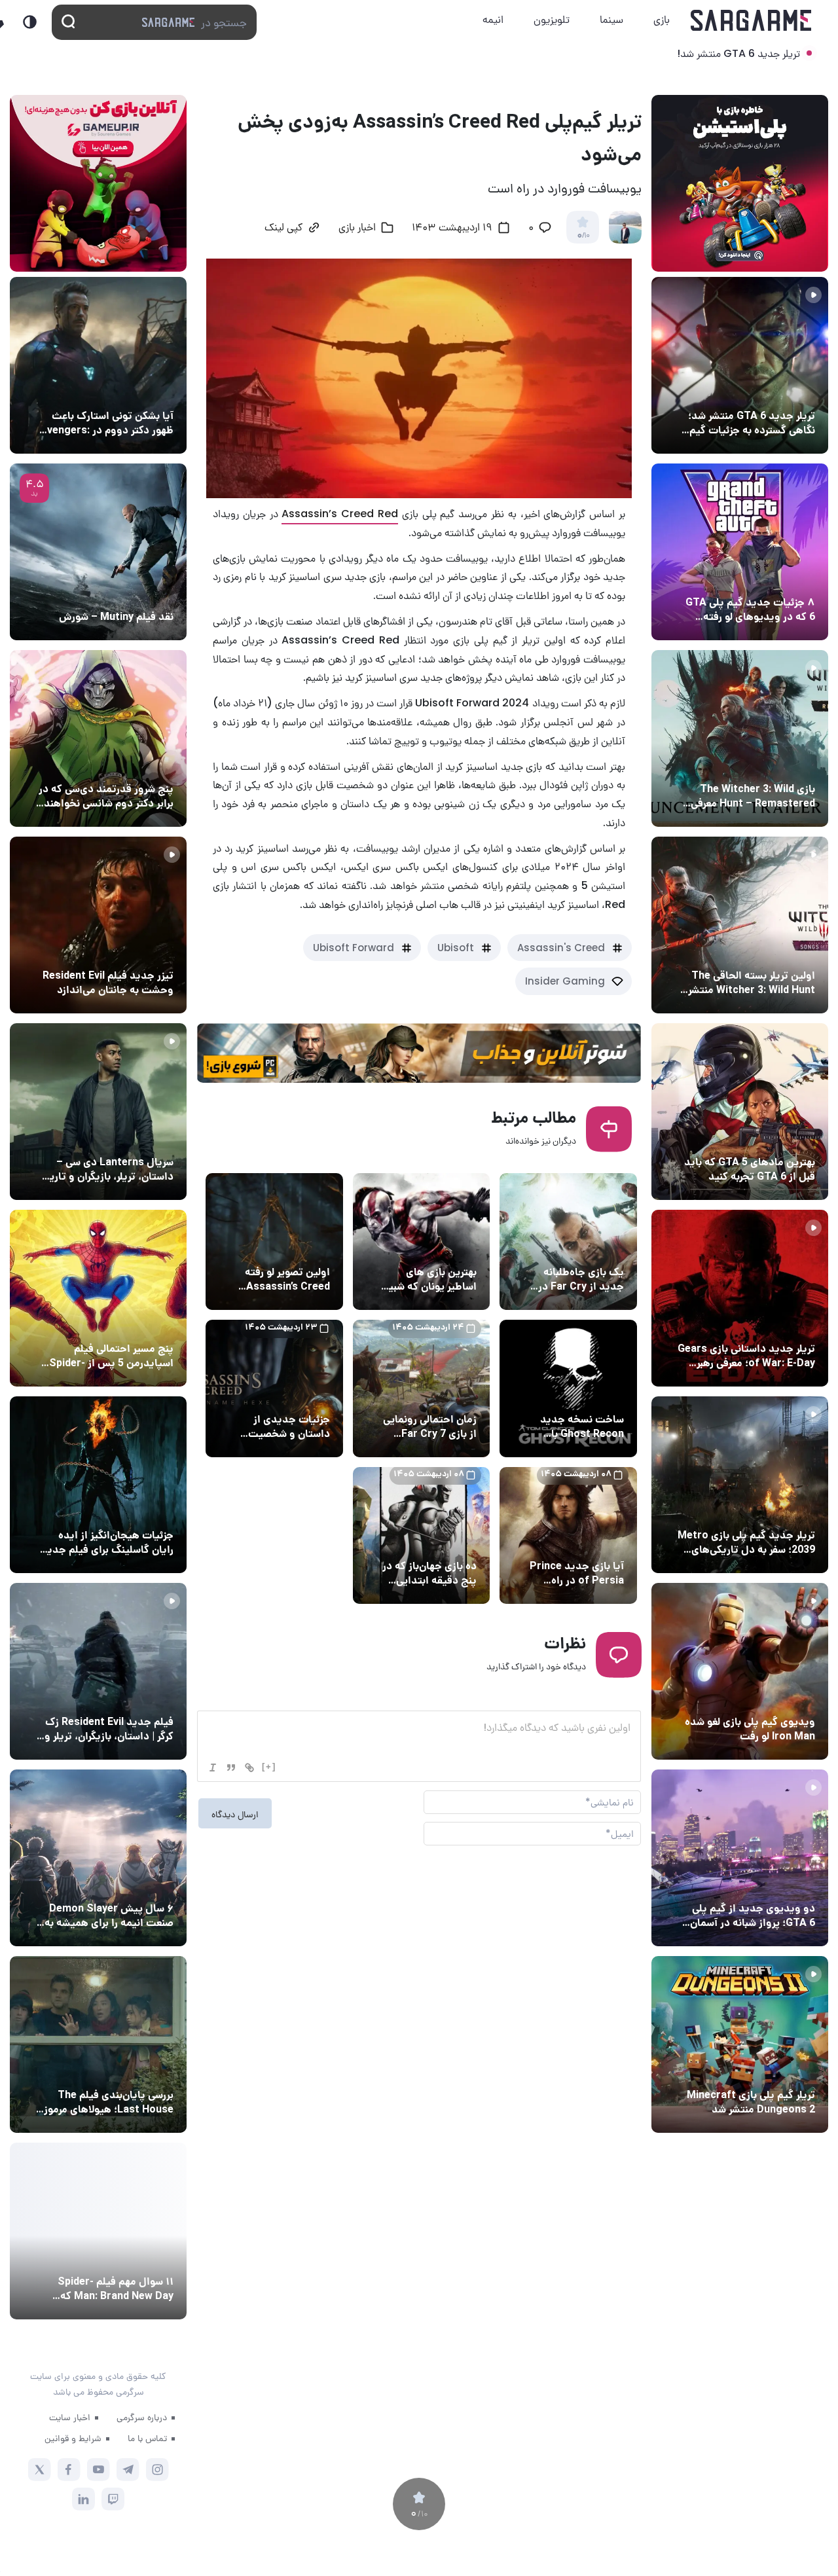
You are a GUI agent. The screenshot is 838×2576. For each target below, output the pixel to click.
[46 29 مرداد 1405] (98, 2231)
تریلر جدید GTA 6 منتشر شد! (738, 53)
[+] (269, 1767)
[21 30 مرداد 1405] (98, 1298)
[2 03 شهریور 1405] (98, 552)
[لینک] (249, 1768)
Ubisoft (456, 948)
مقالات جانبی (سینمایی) (122, 765)
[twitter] (40, 2470)
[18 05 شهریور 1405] (98, 365)
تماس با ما (147, 2438)
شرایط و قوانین (73, 2438)
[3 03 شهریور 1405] (98, 925)
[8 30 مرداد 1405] (98, 1485)
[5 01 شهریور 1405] (98, 1671)
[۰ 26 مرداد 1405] (98, 1112)
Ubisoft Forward (354, 948)
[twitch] (113, 2499)
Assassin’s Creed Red (340, 514)
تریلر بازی (793, 391)
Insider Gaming (565, 981)
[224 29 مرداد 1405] (98, 1858)
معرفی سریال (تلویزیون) (123, 1138)
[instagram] (157, 2470)
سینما (611, 19)
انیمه (493, 19)
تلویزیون (552, 19)
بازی (662, 19)
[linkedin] (83, 2499)
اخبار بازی (357, 228)
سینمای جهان (143, 391)
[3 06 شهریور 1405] (740, 365)
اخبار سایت (70, 2417)
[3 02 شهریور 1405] (740, 1858)
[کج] (213, 1768)
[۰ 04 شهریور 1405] (740, 738)
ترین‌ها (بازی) (784, 1138)
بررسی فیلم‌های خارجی (127, 592)
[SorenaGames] (43, 2349)
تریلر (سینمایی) (138, 951)
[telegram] (128, 2470)
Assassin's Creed (561, 948)
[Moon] (30, 22)
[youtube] (99, 2470)
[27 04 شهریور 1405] (98, 738)
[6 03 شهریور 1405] (740, 1671)
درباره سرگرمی (142, 2417)
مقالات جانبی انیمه (133, 1884)
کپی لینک (283, 228)
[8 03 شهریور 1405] (740, 552)
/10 (583, 236)
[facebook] (69, 2470)
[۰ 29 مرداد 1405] (740, 2044)
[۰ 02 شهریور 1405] (98, 2044)
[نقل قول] (231, 1768)
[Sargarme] (751, 20)
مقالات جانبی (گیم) (773, 578)
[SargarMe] (111, 2349)
